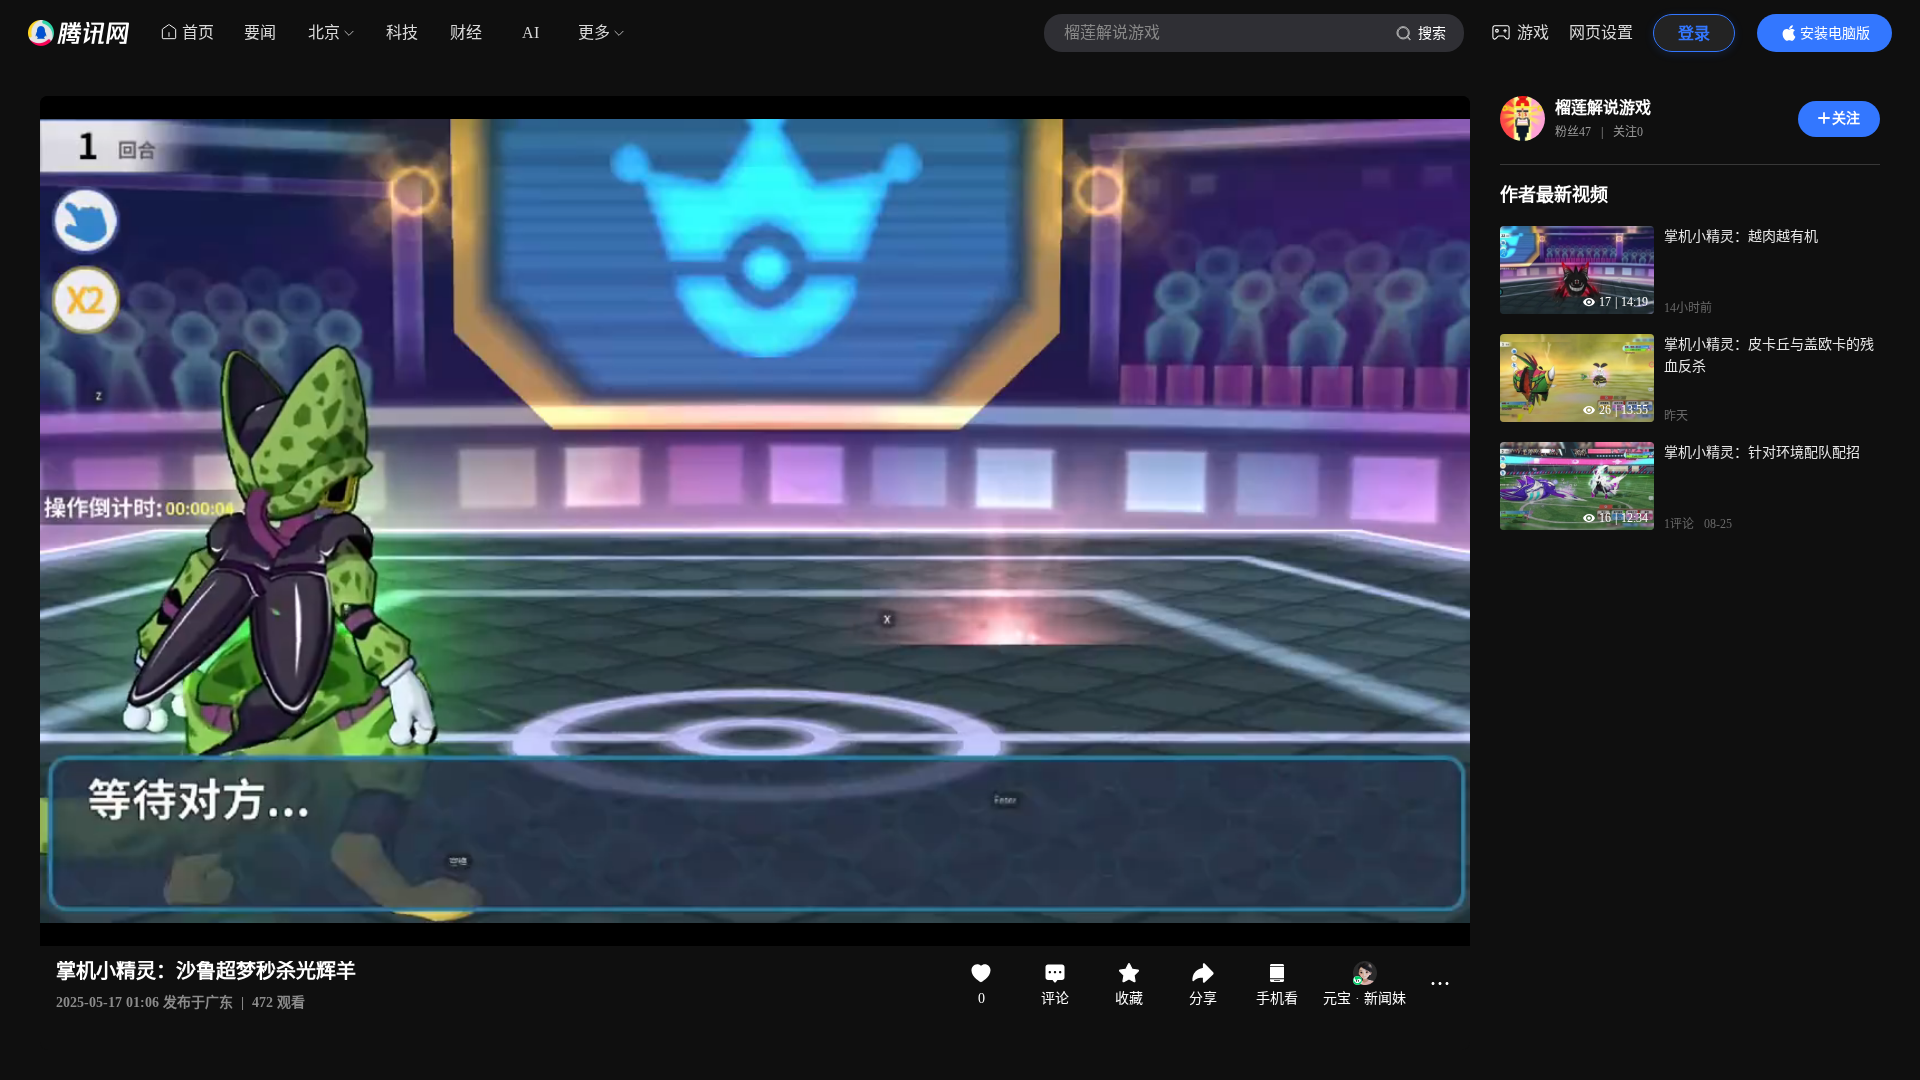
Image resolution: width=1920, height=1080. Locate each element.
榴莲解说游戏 (1603, 107)
